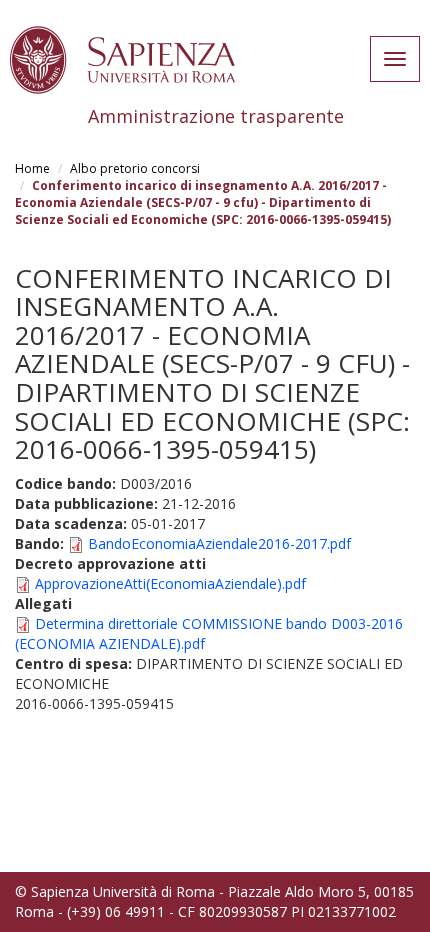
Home (32, 168)
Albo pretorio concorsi (135, 168)
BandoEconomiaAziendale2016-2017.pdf (219, 543)
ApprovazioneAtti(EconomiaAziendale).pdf (170, 583)
